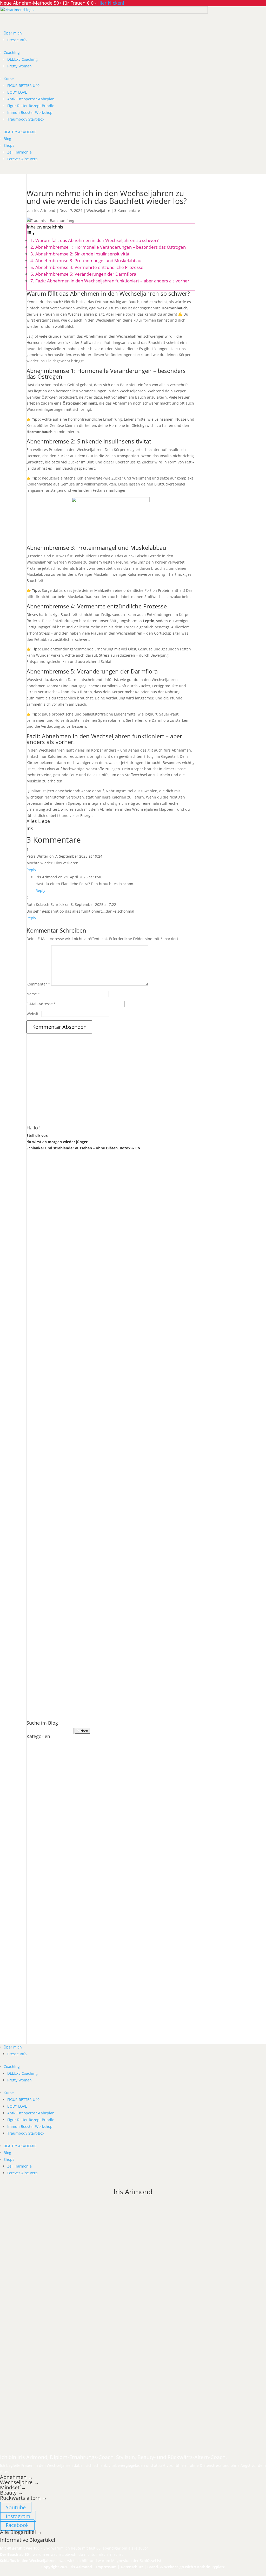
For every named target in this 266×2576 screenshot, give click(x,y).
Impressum (106, 2567)
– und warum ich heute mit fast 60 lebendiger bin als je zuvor (74, 2548)
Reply (31, 870)
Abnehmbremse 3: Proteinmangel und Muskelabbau (88, 261)
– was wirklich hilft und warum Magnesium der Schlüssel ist (81, 2561)
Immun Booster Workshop (30, 112)
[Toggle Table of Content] (31, 234)
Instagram (18, 2516)
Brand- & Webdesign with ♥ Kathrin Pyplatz (186, 2567)
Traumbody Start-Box (26, 119)
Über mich (13, 33)
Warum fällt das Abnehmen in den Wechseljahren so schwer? (97, 240)
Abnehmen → (16, 2477)
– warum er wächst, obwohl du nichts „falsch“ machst (61, 2554)
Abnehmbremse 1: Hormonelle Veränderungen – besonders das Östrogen (111, 247)
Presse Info (17, 40)
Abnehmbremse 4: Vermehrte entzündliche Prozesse (89, 267)
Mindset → (13, 2487)
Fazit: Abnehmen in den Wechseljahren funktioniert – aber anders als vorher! (113, 281)
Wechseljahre (98, 210)
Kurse (9, 79)
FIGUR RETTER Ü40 (23, 85)
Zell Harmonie (19, 152)
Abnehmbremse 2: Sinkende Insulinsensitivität (82, 254)
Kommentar (38, 984)
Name (33, 994)
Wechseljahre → (19, 2482)
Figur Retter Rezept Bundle (31, 106)
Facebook (17, 2525)
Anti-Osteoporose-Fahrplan (31, 99)
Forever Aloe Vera (22, 159)
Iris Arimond (45, 210)
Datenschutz (132, 2567)
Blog (7, 139)
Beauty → (12, 2493)
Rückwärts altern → (24, 2498)
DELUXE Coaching (22, 59)
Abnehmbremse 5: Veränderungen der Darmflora (86, 274)
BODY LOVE (17, 92)
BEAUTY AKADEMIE (20, 132)
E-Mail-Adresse (41, 1004)
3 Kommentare (127, 210)
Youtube (16, 2507)
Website (34, 1014)
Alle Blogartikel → (21, 2532)
